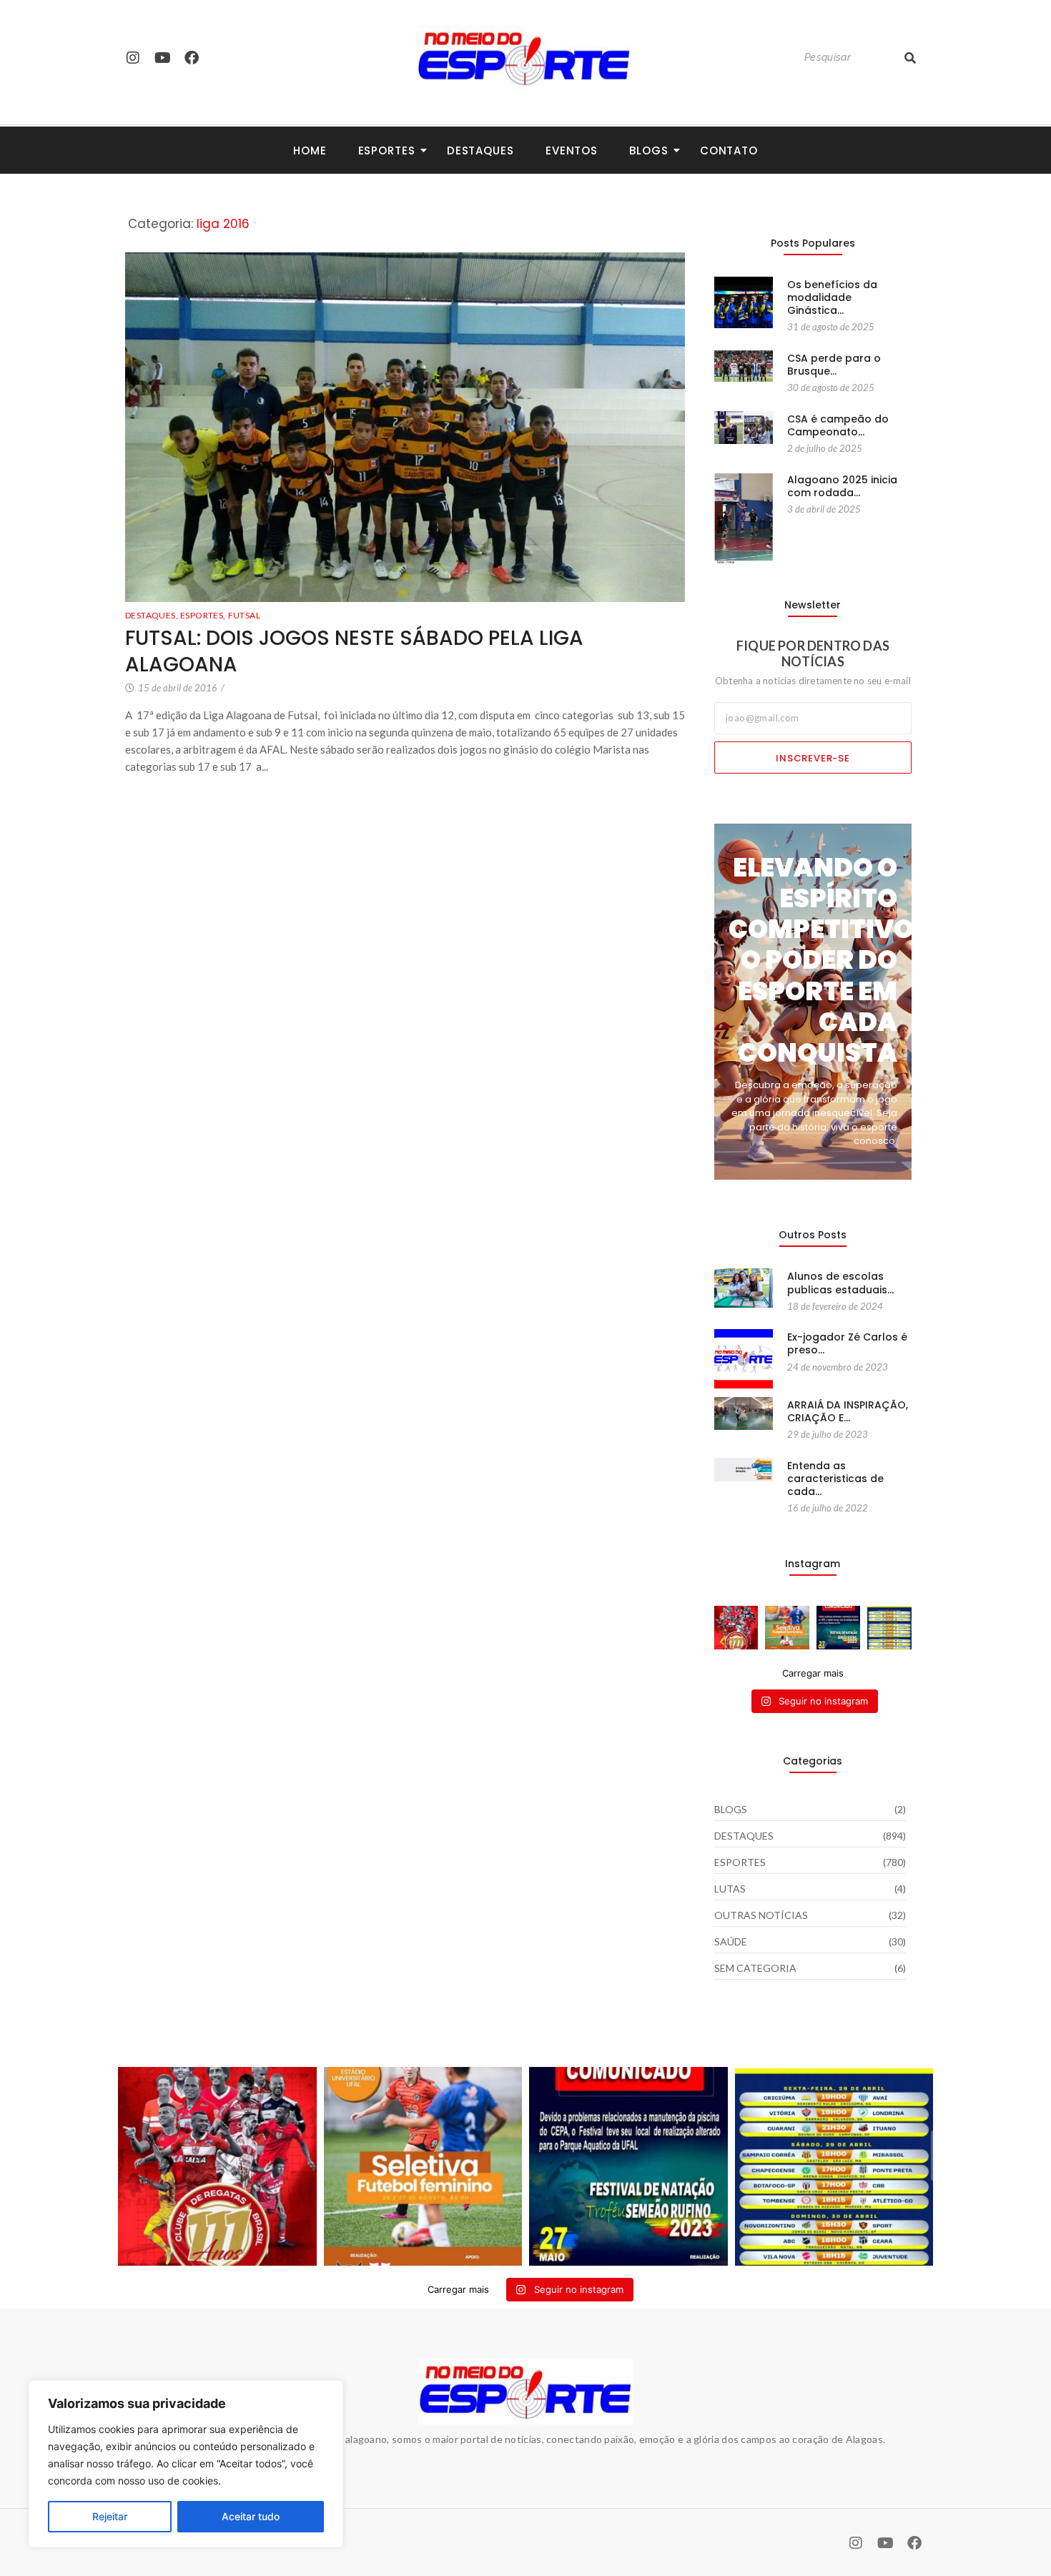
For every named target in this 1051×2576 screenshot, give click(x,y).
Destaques (480, 150)
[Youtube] (162, 58)
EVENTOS (572, 150)
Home (310, 150)
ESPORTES (203, 615)
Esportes (387, 150)
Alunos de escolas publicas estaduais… (840, 1283)
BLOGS (649, 150)
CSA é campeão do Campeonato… (838, 425)
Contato (729, 150)
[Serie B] (889, 1628)
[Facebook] (192, 58)
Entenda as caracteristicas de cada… (835, 1479)
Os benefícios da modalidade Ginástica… (832, 298)
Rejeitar (110, 2516)
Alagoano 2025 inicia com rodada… (842, 486)
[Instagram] (133, 58)
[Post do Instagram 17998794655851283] (839, 1628)
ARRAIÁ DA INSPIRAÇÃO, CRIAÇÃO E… (848, 1411)
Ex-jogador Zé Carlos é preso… (847, 1343)
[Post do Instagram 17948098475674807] (787, 1628)
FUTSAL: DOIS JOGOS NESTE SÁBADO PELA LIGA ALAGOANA (354, 652)
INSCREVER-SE (813, 758)
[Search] (910, 58)
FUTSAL (244, 615)
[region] (186, 2464)
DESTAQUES (152, 615)
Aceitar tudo (251, 2516)
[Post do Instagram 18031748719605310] (736, 1628)
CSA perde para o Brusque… (834, 365)
